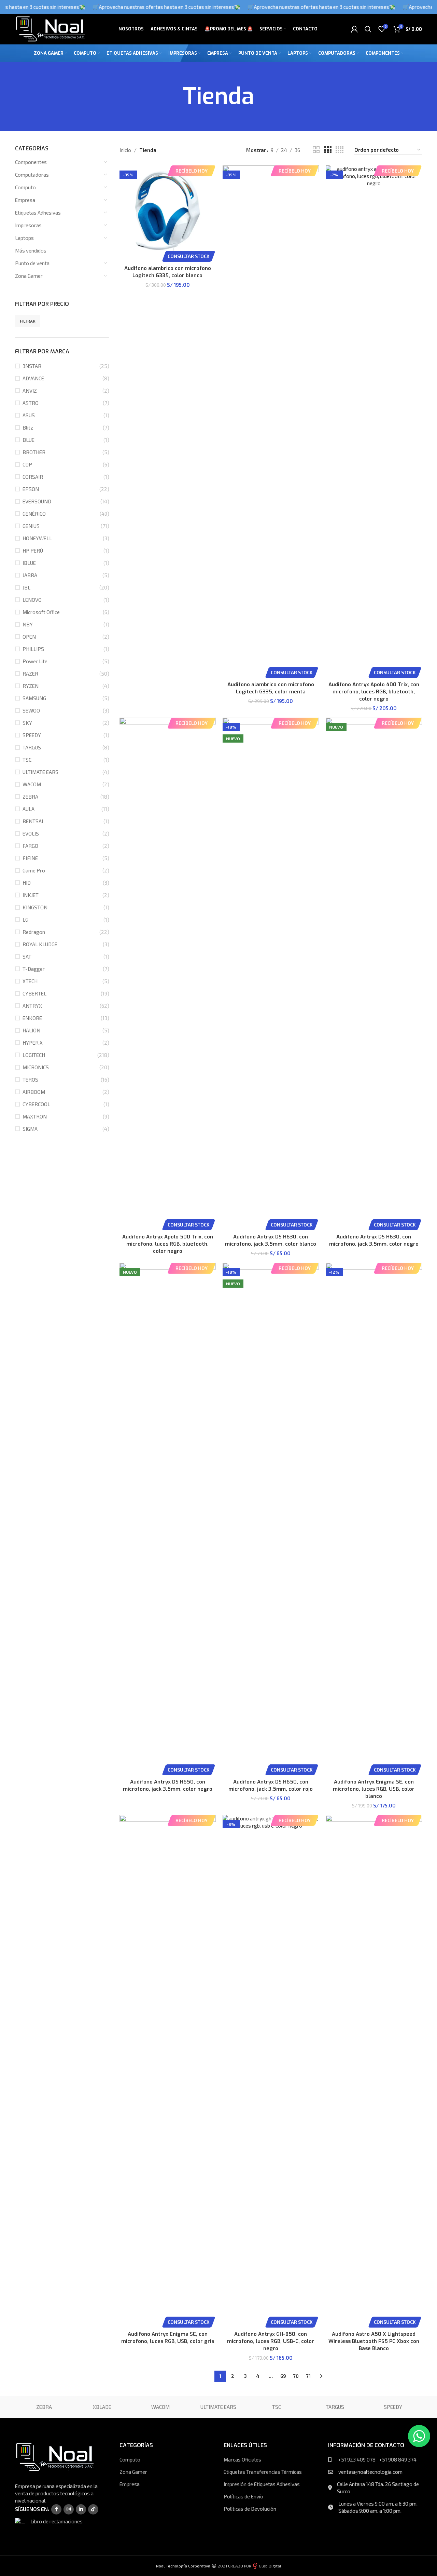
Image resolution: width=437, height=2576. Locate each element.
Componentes (31, 162)
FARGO (30, 846)
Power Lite (35, 661)
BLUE (29, 440)
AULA (29, 809)
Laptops (24, 238)
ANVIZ (30, 391)
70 (296, 2376)
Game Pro (34, 870)
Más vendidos (31, 250)
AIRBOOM (34, 1092)
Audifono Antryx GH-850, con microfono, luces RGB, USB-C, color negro (271, 2341)
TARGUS (32, 747)
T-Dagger (34, 969)
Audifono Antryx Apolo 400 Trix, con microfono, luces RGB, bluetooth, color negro (374, 692)
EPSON (31, 489)
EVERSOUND (37, 501)
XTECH (30, 981)
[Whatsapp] (419, 2436)
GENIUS (31, 526)
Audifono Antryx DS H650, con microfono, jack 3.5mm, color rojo (271, 1785)
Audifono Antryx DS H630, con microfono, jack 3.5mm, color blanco (271, 1240)
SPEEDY (32, 735)
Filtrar (28, 321)
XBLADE (102, 2407)
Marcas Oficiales (242, 2459)
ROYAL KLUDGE (40, 944)
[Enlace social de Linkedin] (81, 2509)
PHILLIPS (33, 649)
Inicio (125, 150)
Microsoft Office (41, 612)
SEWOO (31, 710)
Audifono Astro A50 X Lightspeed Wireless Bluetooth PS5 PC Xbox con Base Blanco (374, 2341)
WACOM (32, 784)
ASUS (29, 415)
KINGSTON (35, 907)
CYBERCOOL (36, 1104)
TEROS (30, 1080)
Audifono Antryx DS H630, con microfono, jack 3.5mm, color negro (374, 1240)
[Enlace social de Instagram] (69, 2509)
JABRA (30, 575)
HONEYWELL (37, 538)
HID (27, 883)
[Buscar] (368, 29)
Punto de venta (32, 263)
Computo (25, 187)
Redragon (34, 932)
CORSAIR (33, 477)
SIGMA (30, 1129)
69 (283, 2376)
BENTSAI (33, 821)
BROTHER (34, 452)
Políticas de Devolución (250, 2509)
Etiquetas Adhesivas (38, 213)
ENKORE (32, 1018)
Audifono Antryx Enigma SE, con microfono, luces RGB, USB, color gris (168, 2338)
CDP (27, 464)
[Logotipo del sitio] (50, 28)
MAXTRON (35, 1116)
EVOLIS (31, 833)
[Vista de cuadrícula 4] (340, 150)
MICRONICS (36, 1067)
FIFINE (30, 858)
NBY (28, 624)
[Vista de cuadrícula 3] (328, 150)
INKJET (31, 895)
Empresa (25, 200)
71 (308, 2376)
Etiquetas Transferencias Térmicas (263, 2472)
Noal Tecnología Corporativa (183, 2566)
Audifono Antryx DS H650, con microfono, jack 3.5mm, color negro (168, 1785)
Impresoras (28, 225)
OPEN (29, 637)
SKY (27, 723)
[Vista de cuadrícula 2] (316, 150)
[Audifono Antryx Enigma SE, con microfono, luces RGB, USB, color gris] (168, 2071)
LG (25, 920)
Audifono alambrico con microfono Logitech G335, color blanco (168, 272)
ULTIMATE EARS (40, 772)
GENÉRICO (34, 514)
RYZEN (31, 686)
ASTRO (31, 403)
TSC (27, 760)
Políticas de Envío (243, 2496)
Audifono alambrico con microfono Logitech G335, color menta (271, 688)
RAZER (30, 674)
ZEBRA (30, 797)
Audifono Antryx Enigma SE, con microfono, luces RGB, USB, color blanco (374, 1789)
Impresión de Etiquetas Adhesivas (262, 2484)
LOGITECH (34, 1055)
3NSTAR (32, 366)
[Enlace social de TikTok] (93, 2509)
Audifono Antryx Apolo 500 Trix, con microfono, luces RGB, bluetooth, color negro (168, 1244)
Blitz (28, 428)
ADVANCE (33, 378)
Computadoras (32, 175)
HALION (31, 1030)
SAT (27, 957)
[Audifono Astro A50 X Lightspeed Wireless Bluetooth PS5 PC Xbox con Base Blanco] (374, 2071)
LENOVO (32, 600)
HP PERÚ (33, 551)
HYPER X (33, 1043)
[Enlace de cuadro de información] (59, 2523)
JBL (26, 587)
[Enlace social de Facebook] (56, 2509)
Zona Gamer (29, 276)
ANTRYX (32, 1006)
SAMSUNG (34, 698)
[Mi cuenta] (354, 29)
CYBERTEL (34, 993)
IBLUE (29, 563)
